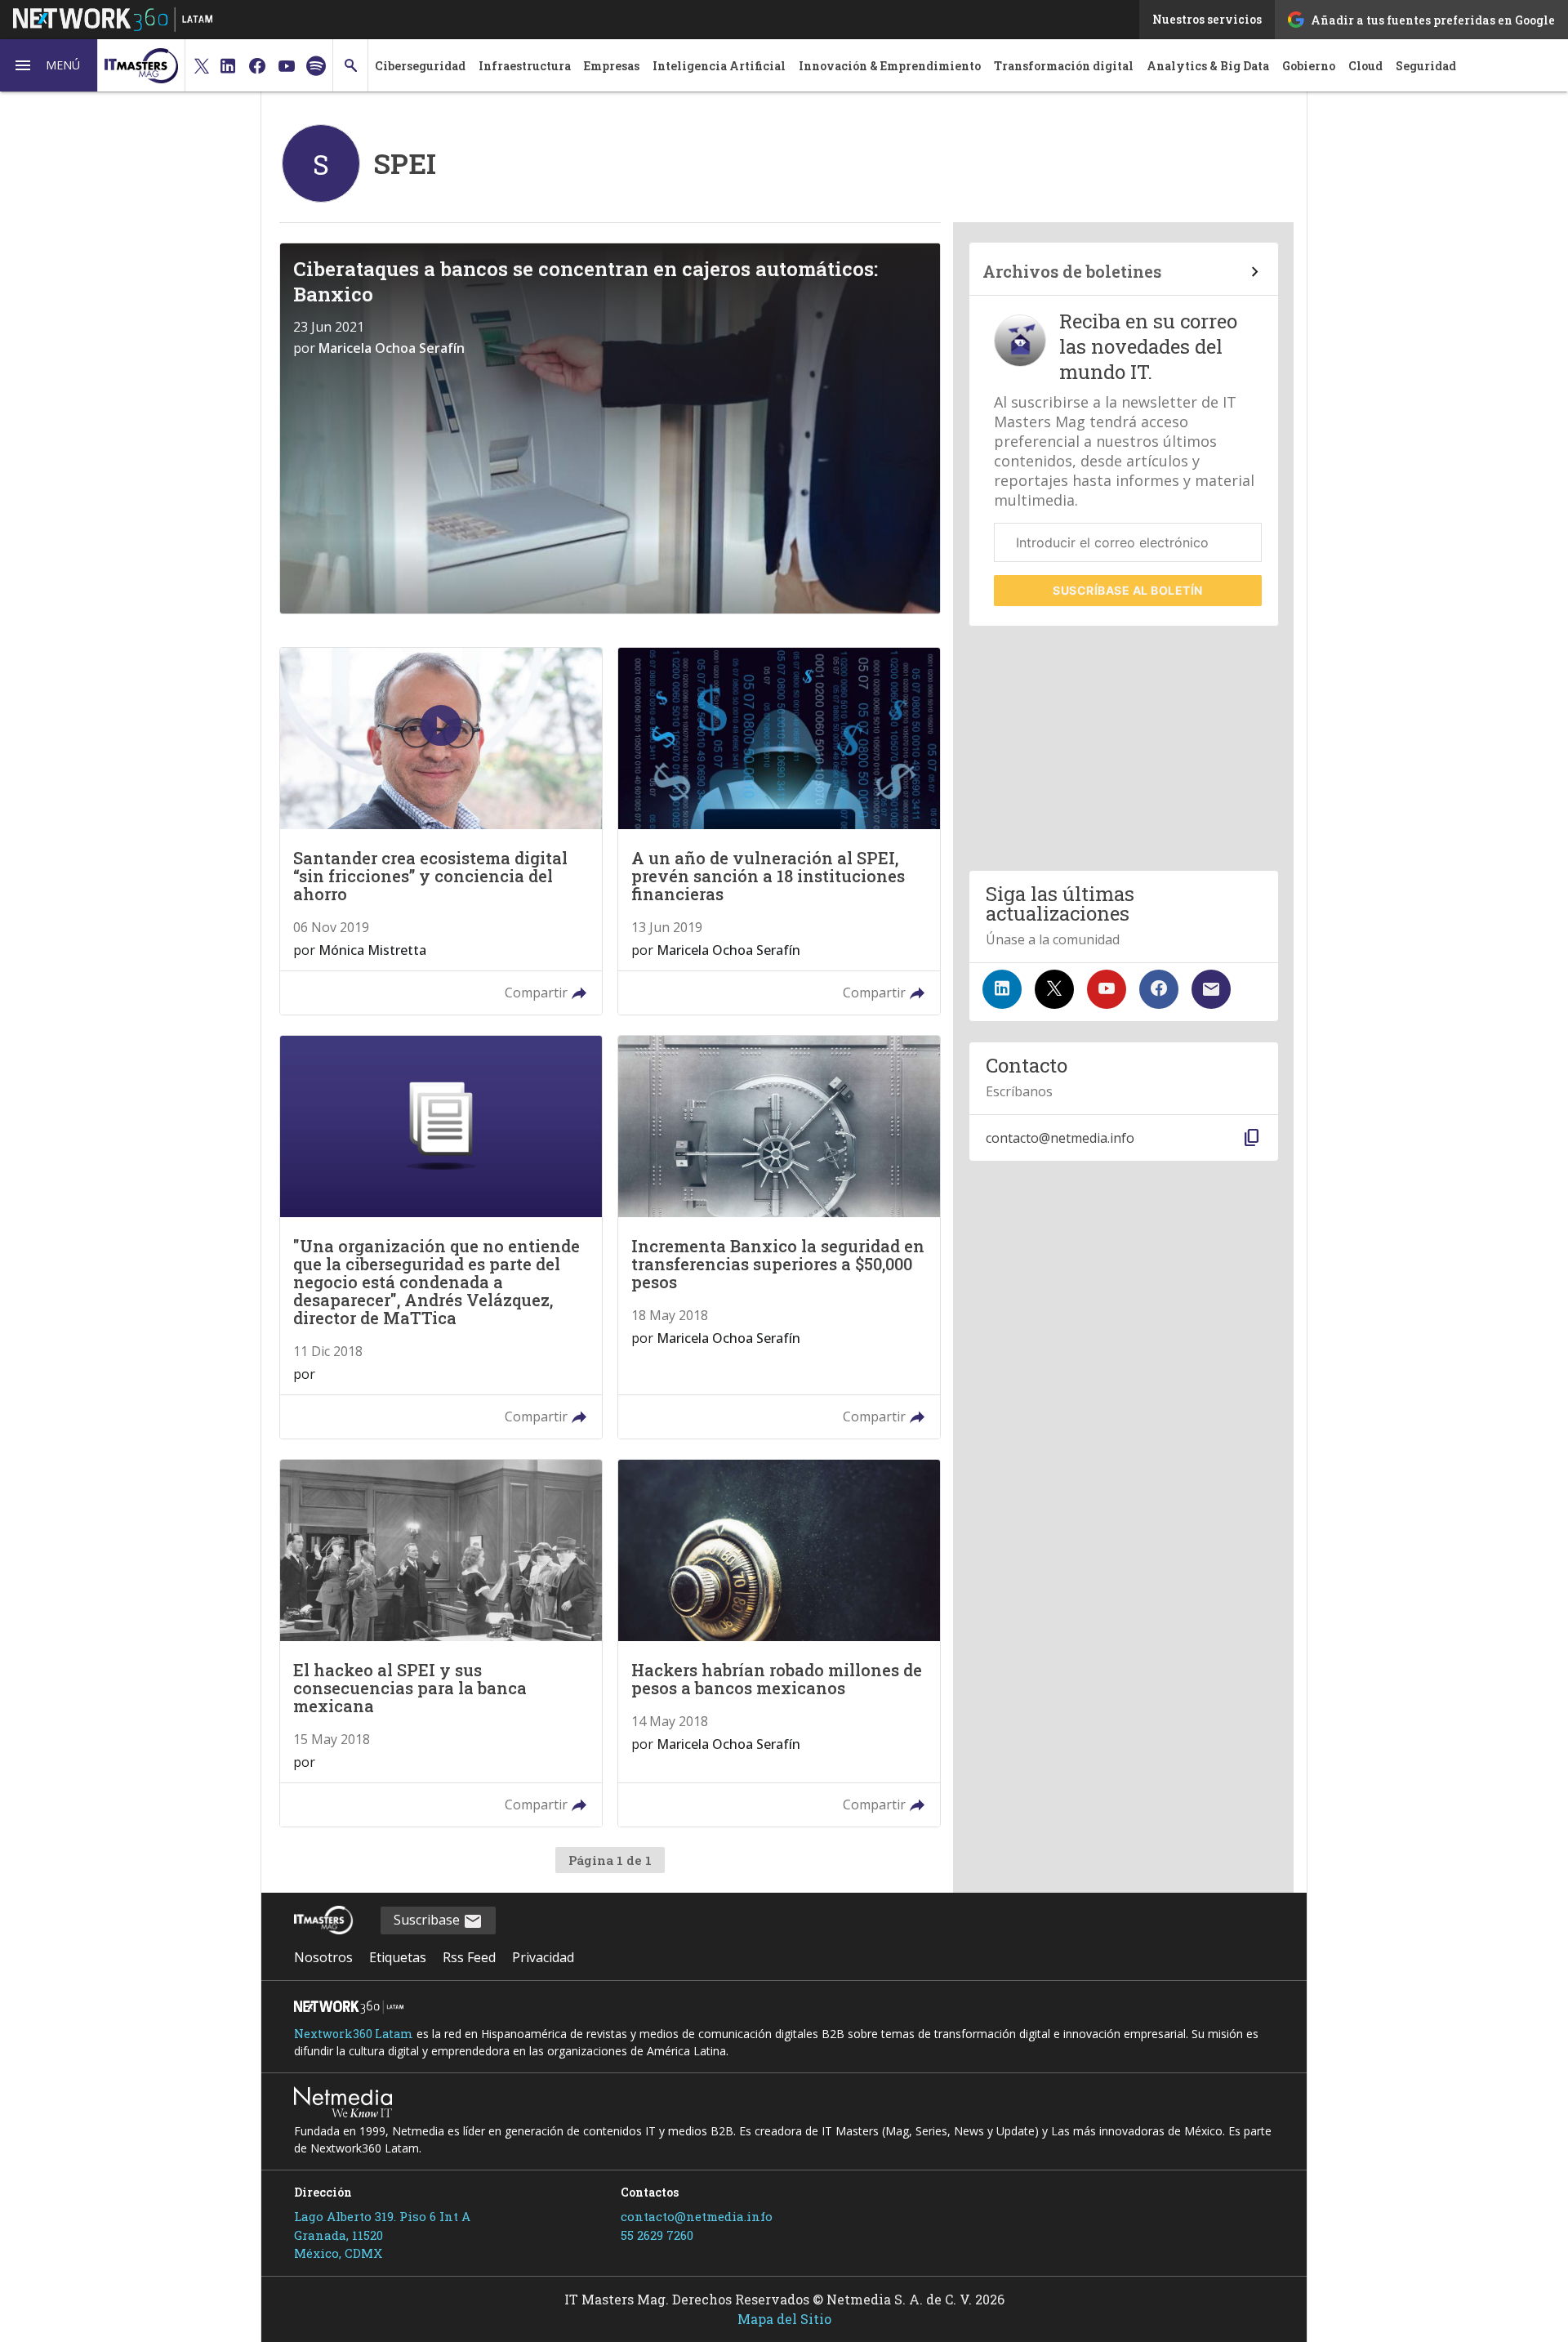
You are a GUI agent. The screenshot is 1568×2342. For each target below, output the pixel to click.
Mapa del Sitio (784, 2319)
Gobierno (1309, 66)
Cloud (1365, 66)
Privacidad (543, 1957)
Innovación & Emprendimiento (890, 66)
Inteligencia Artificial (719, 66)
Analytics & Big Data (1208, 66)
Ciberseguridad (420, 66)
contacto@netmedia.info (697, 2216)
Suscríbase (1128, 590)
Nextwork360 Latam (354, 2034)
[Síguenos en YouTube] (1107, 989)
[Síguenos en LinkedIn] (1002, 989)
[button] (49, 65)
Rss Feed (469, 1957)
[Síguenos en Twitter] (1054, 989)
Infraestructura (525, 66)
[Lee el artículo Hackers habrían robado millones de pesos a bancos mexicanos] (779, 1643)
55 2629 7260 (657, 2235)
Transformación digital (1064, 66)
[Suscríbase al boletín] (1211, 989)
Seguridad (1426, 66)
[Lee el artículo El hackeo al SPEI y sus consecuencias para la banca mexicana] (441, 1643)
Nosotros (323, 1957)
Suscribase (428, 1920)
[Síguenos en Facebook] (1159, 989)
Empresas (612, 66)
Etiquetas (398, 1957)
